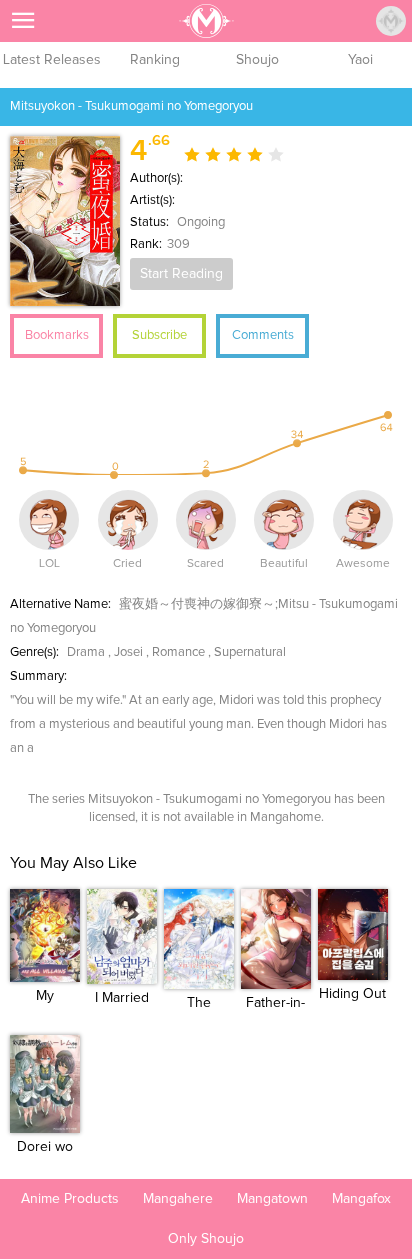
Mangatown (272, 1199)
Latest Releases (52, 60)
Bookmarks (57, 335)
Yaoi (360, 60)
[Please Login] (391, 21)
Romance (178, 652)
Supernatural (250, 652)
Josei (128, 652)
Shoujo (257, 60)
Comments (263, 335)
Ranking (155, 60)
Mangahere (178, 1199)
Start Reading (181, 274)
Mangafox (361, 1199)
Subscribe (159, 335)
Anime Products (70, 1199)
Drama (86, 652)
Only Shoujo (206, 1239)
